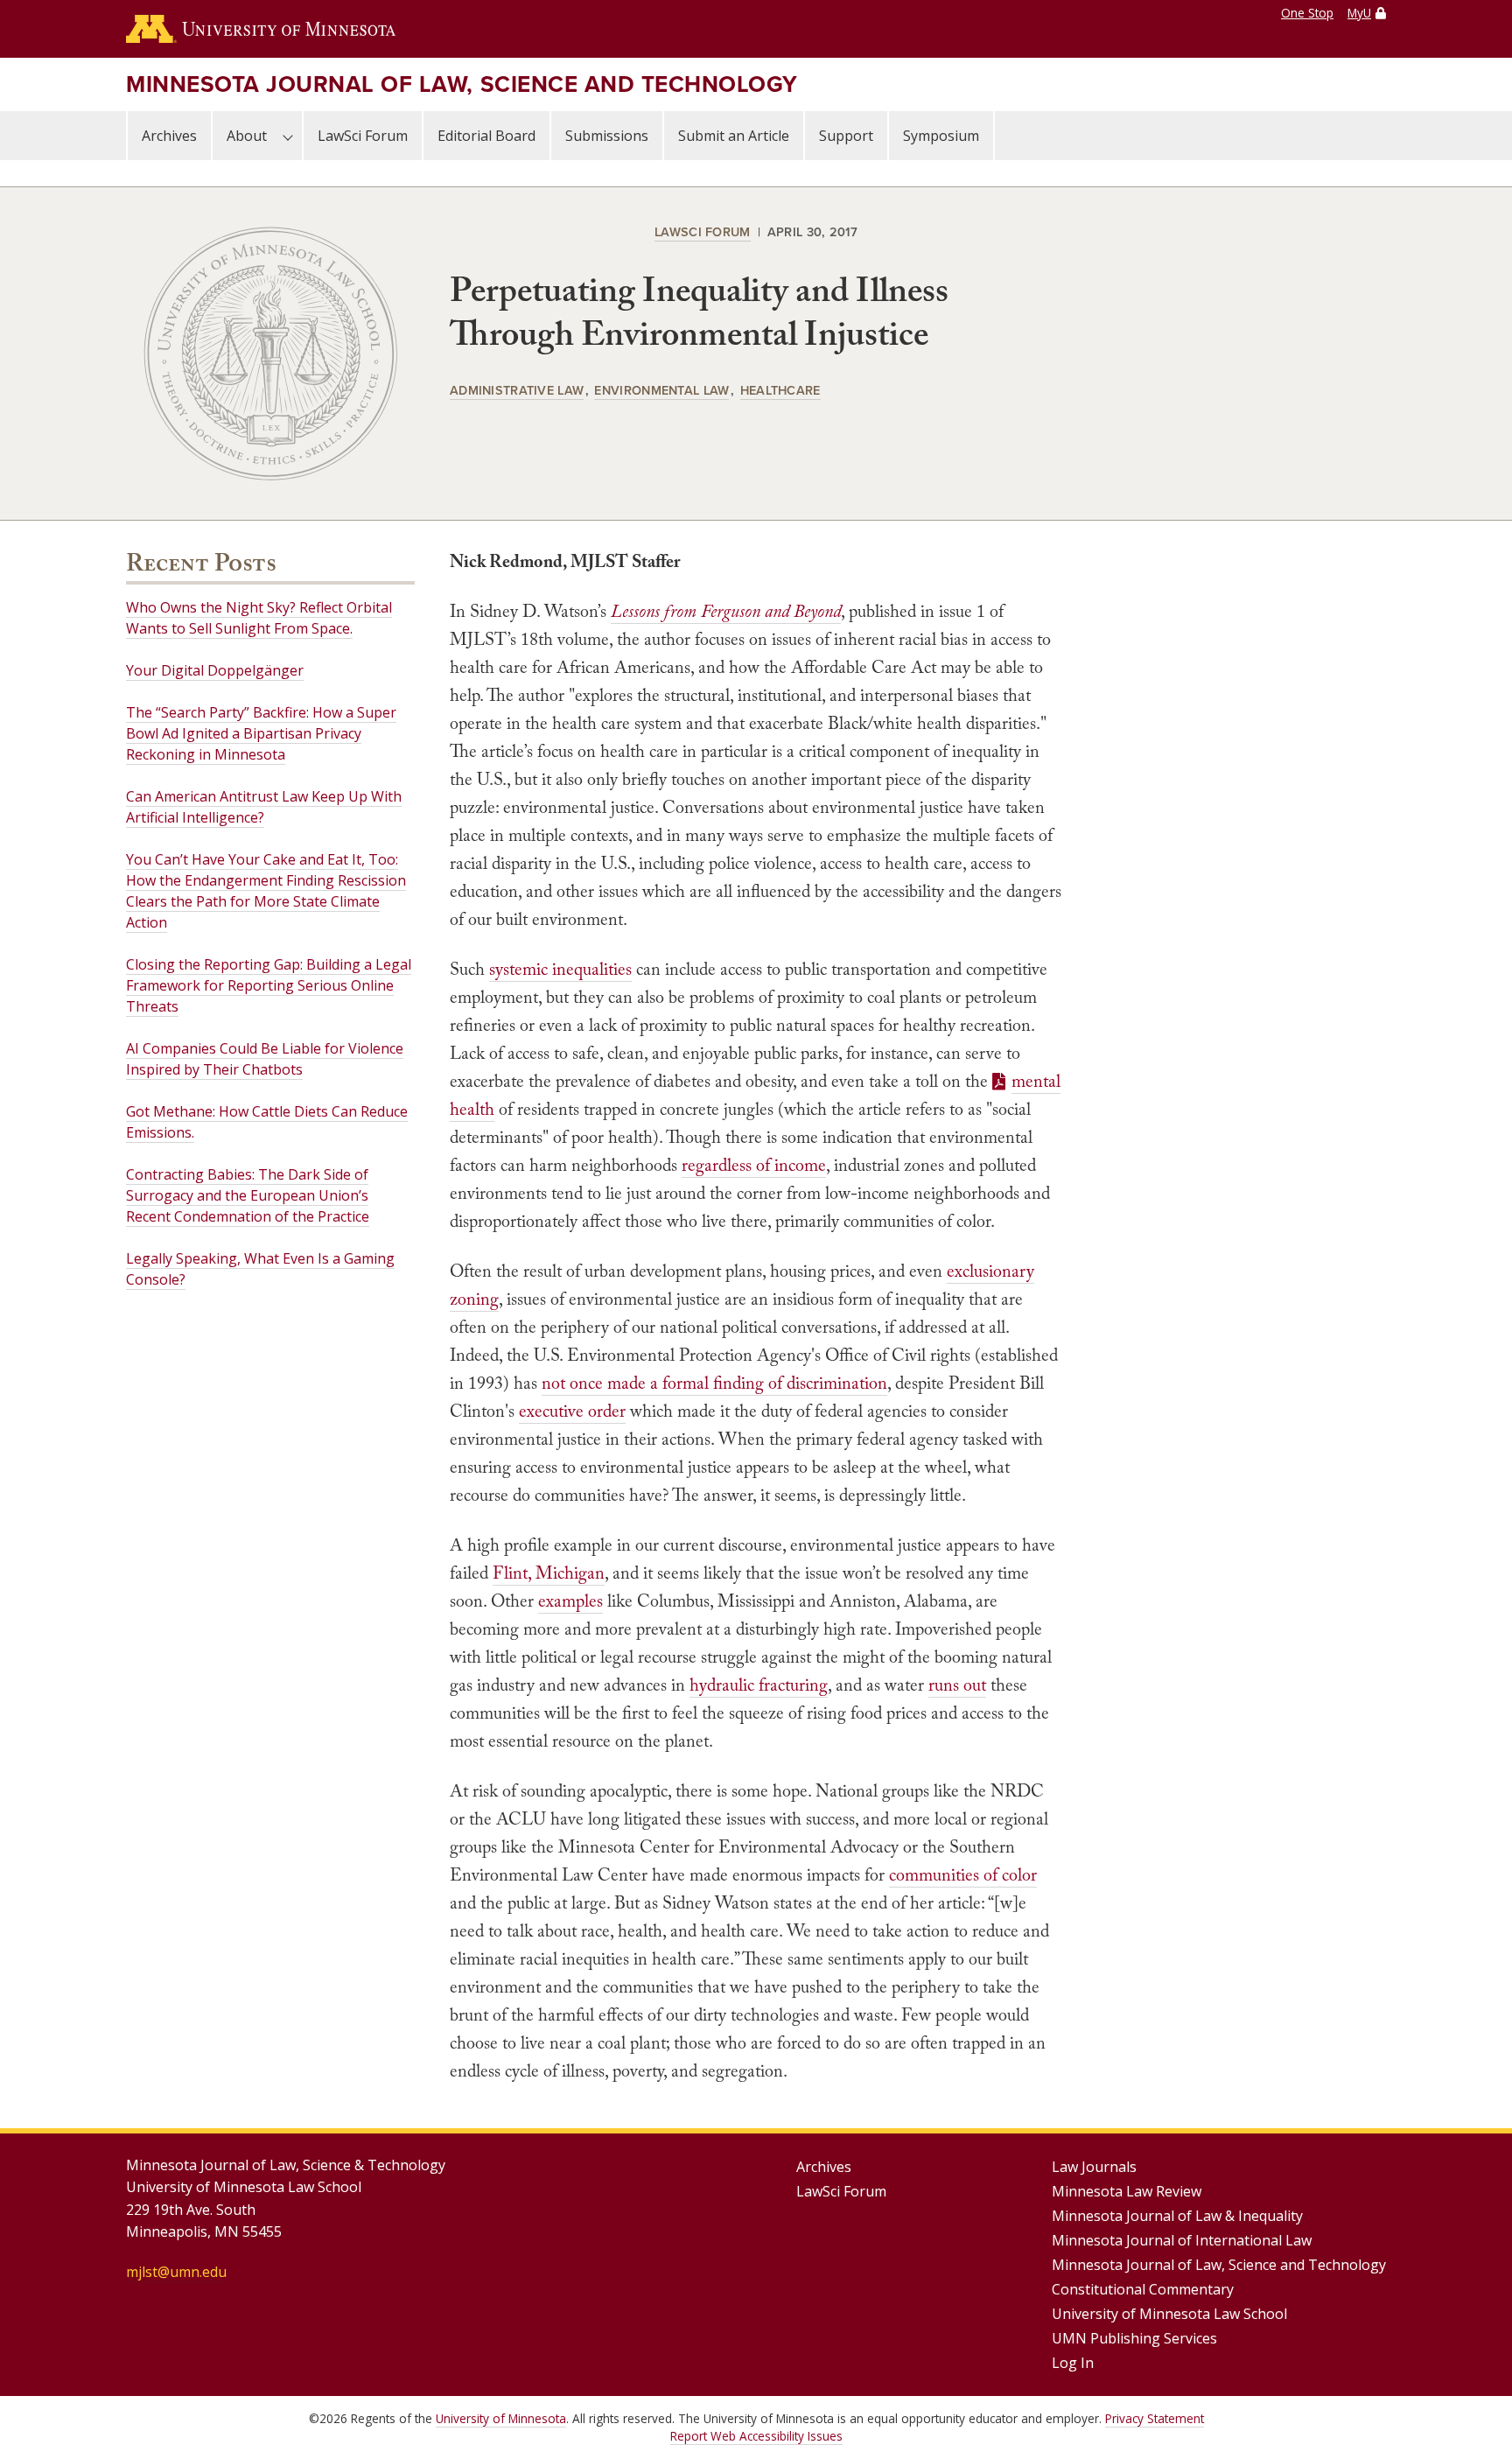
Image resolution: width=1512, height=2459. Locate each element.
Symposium (941, 136)
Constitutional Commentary (1143, 2289)
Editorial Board (486, 136)
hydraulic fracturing (759, 1685)
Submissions (607, 136)
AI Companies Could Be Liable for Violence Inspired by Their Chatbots (265, 1059)
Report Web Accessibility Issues (756, 2436)
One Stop (1307, 13)
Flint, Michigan (549, 1573)
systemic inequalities (560, 969)
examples (570, 1601)
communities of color (963, 1874)
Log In (1073, 2363)
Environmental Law (661, 390)
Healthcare (780, 390)
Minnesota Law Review (1127, 2191)
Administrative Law (517, 390)
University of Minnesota (501, 2418)
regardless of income (754, 1165)
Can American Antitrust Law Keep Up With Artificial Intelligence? (264, 807)
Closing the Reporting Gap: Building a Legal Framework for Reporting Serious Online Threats (269, 985)
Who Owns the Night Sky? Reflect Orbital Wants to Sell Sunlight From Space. (259, 618)
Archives (169, 136)
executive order (572, 1411)
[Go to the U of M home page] (261, 29)
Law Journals (1094, 2167)
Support (846, 136)
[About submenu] (288, 136)
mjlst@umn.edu (176, 2272)
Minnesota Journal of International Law (1182, 2240)
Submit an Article (734, 136)
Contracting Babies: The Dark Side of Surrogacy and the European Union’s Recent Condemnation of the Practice (248, 1195)
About (247, 136)
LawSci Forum (363, 136)
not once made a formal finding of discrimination (714, 1383)
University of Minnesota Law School (1169, 2314)
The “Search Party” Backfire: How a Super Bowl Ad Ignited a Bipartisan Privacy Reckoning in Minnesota (261, 733)
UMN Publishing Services (1134, 2338)
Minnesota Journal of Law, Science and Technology (462, 84)
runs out (957, 1685)
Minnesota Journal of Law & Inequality (1177, 2216)
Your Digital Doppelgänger (215, 670)
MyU (1359, 13)
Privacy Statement (1155, 2418)
